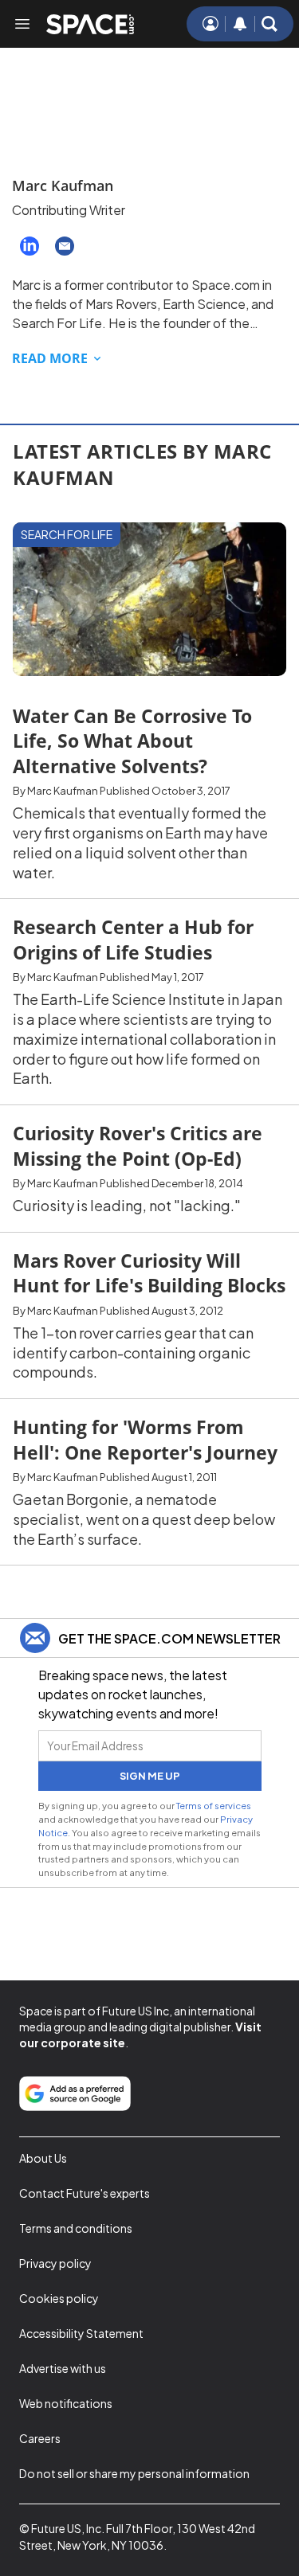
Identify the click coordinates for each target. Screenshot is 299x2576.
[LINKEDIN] (30, 246)
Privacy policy (55, 2263)
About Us (43, 2158)
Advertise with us (63, 2368)
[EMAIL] (65, 246)
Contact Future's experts (85, 2193)
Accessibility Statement (81, 2333)
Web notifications (66, 2403)
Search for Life (67, 534)
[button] (269, 24)
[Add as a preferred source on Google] (75, 2093)
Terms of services (214, 1805)
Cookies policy (59, 2298)
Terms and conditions (76, 2228)
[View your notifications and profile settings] (240, 24)
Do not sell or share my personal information (134, 2473)
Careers (40, 2438)
